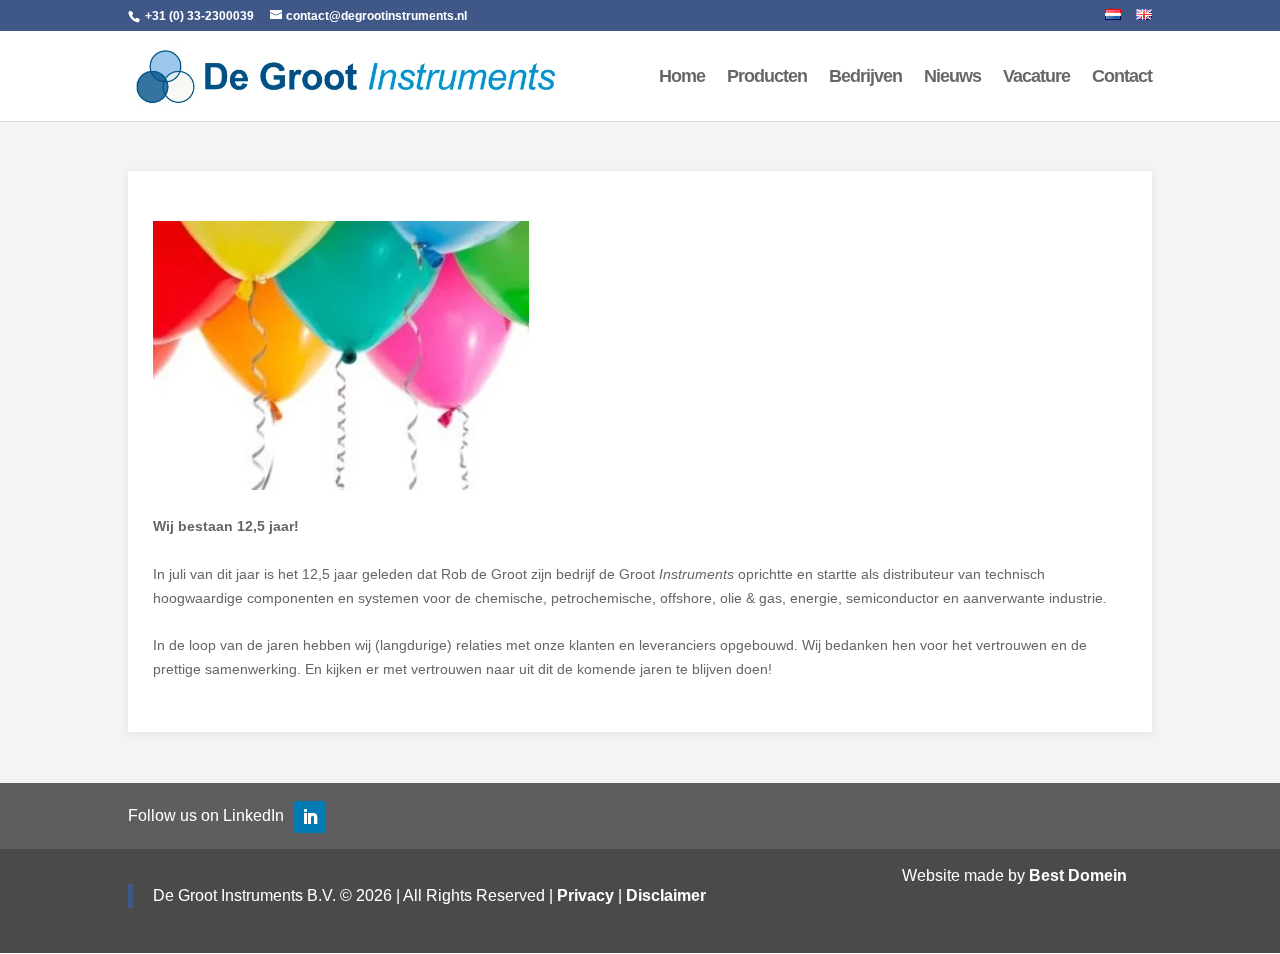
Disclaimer (666, 895)
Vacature (1036, 77)
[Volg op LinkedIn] (310, 817)
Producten (767, 77)
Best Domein (1078, 875)
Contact (1122, 77)
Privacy (585, 895)
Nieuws (952, 77)
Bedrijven (865, 77)
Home (682, 77)
